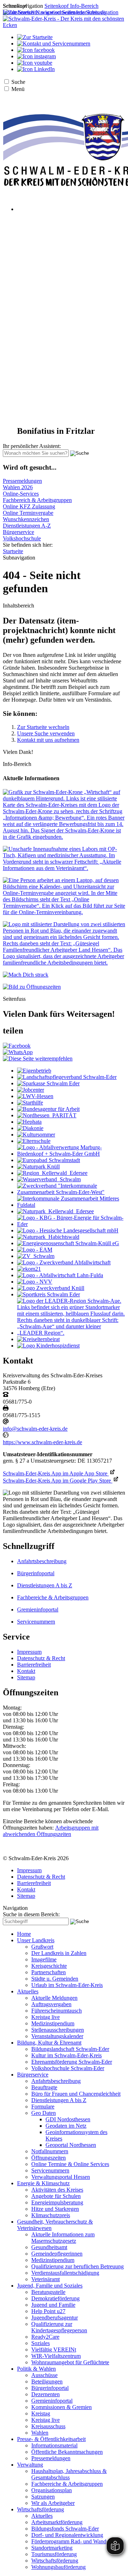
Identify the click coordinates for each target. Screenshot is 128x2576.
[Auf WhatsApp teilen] (18, 1052)
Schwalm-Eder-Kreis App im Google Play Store (58, 1481)
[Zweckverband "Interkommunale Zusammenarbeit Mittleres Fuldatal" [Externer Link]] (71, 1205)
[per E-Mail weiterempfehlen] (38, 1059)
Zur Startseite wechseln (43, 727)
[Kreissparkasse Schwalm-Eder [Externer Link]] (48, 1083)
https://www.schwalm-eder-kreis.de (42, 1442)
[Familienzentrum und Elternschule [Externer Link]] (34, 1141)
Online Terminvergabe (28, 513)
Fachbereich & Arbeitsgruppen (37, 500)
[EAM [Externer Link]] (35, 1250)
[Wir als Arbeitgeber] (64, 963)
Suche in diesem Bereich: (31, 1914)
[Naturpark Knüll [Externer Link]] (38, 1167)
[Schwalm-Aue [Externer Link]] (71, 1333)
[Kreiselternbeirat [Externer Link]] (38, 1339)
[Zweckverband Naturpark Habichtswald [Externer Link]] (48, 1237)
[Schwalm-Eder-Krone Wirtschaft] (64, 837)
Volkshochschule (22, 538)
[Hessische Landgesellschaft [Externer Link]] (68, 1230)
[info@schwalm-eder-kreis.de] (6, 1422)
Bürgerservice (18, 532)
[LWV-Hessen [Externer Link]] (35, 1096)
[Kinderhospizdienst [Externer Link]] (48, 1346)
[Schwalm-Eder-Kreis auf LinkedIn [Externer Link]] (36, 69)
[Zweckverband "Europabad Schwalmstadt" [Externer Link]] (49, 1160)
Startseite (13, 551)
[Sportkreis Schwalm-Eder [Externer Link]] (49, 1294)
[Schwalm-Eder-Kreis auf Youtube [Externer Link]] (35, 63)
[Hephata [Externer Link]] (29, 1122)
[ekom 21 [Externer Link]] (29, 1269)
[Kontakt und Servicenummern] (54, 44)
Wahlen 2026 (18, 487)
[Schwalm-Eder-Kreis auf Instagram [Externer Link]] (36, 56)
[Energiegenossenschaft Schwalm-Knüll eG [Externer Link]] (68, 1243)
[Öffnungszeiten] (32, 987)
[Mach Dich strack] (26, 975)
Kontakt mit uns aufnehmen (48, 740)
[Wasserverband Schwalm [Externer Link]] (49, 1179)
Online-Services (21, 494)
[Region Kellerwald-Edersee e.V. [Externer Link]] (52, 1173)
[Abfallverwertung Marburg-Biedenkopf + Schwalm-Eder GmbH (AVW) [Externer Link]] (71, 1154)
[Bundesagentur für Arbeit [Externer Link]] (48, 1109)
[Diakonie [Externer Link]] (30, 1128)
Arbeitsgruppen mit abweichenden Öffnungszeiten (51, 1831)
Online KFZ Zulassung (29, 506)
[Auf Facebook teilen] (17, 1046)
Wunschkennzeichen (26, 519)
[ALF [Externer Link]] (60, 1275)
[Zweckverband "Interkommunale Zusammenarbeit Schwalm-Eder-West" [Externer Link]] (71, 1192)
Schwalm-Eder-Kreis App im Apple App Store (56, 1473)
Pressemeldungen (22, 481)
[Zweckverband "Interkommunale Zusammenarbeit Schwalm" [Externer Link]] (36, 1256)
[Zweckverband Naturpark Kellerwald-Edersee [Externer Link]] (55, 1211)
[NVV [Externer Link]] (35, 1282)
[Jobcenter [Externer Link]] (31, 1090)
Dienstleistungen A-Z (27, 526)
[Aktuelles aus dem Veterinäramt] (64, 868)
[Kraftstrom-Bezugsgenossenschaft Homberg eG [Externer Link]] (71, 1224)
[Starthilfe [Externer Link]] (30, 1103)
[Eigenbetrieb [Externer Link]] (34, 1071)
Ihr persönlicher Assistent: (32, 446)
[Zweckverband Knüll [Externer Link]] (51, 1288)
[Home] (64, 25)
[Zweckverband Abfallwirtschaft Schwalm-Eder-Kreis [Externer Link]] (64, 1262)
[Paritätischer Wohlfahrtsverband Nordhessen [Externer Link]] (47, 1115)
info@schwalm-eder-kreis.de (35, 1429)
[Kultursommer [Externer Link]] (36, 1135)
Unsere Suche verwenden (46, 733)
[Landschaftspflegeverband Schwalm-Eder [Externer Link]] (67, 1077)
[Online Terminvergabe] (64, 912)
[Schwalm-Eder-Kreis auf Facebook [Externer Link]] (36, 50)
